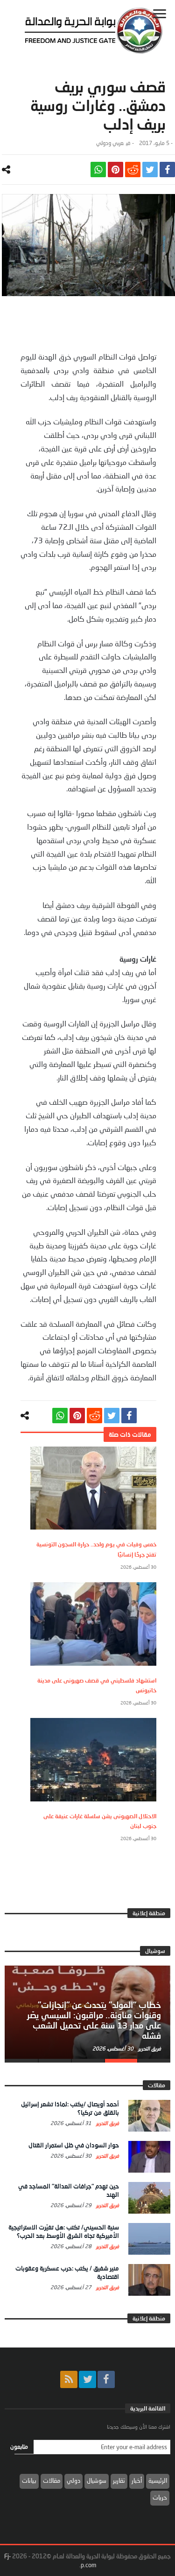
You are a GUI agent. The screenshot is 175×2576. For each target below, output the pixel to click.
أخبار (137, 2480)
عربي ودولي (110, 143)
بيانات (29, 2480)
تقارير (119, 2480)
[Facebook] (106, 2379)
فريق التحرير (149, 2048)
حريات (160, 2497)
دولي (73, 2480)
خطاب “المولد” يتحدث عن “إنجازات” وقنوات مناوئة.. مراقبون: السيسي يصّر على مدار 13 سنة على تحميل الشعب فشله (94, 2020)
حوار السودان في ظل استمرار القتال (74, 2145)
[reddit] (133, 170)
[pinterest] (115, 170)
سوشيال (97, 2480)
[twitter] (150, 170)
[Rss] (69, 2379)
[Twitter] (87, 2379)
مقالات (52, 2480)
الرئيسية (158, 2480)
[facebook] (167, 170)
